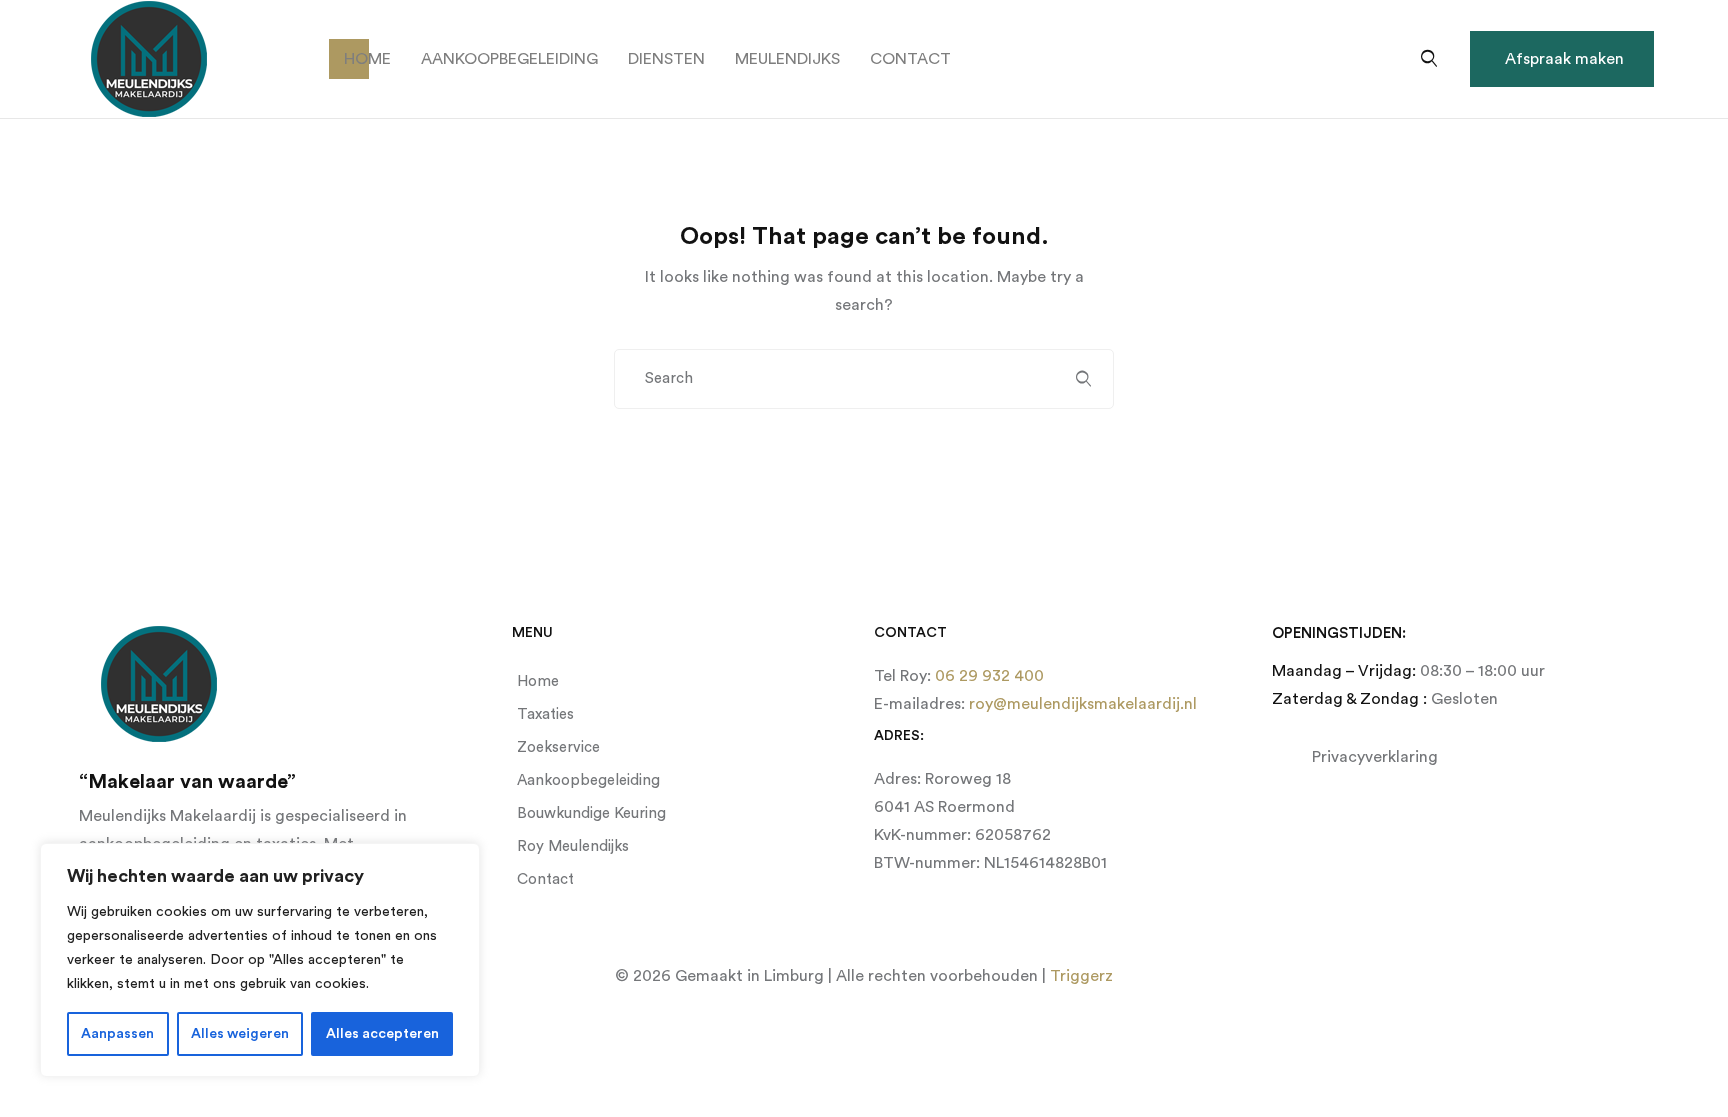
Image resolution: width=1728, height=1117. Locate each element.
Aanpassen (117, 1034)
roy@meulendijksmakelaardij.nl (1081, 704)
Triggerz (1081, 976)
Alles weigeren (240, 1034)
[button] (1562, 59)
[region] (260, 960)
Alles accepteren (382, 1034)
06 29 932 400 (987, 676)
